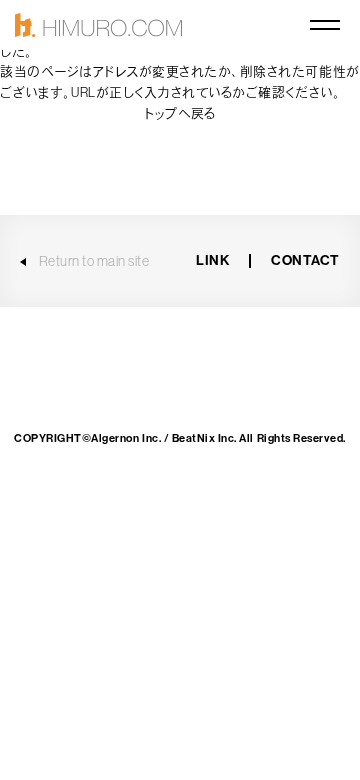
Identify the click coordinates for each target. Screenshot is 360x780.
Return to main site (94, 261)
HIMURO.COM (98, 25)
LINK (212, 260)
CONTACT (305, 260)
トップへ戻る (179, 113)
